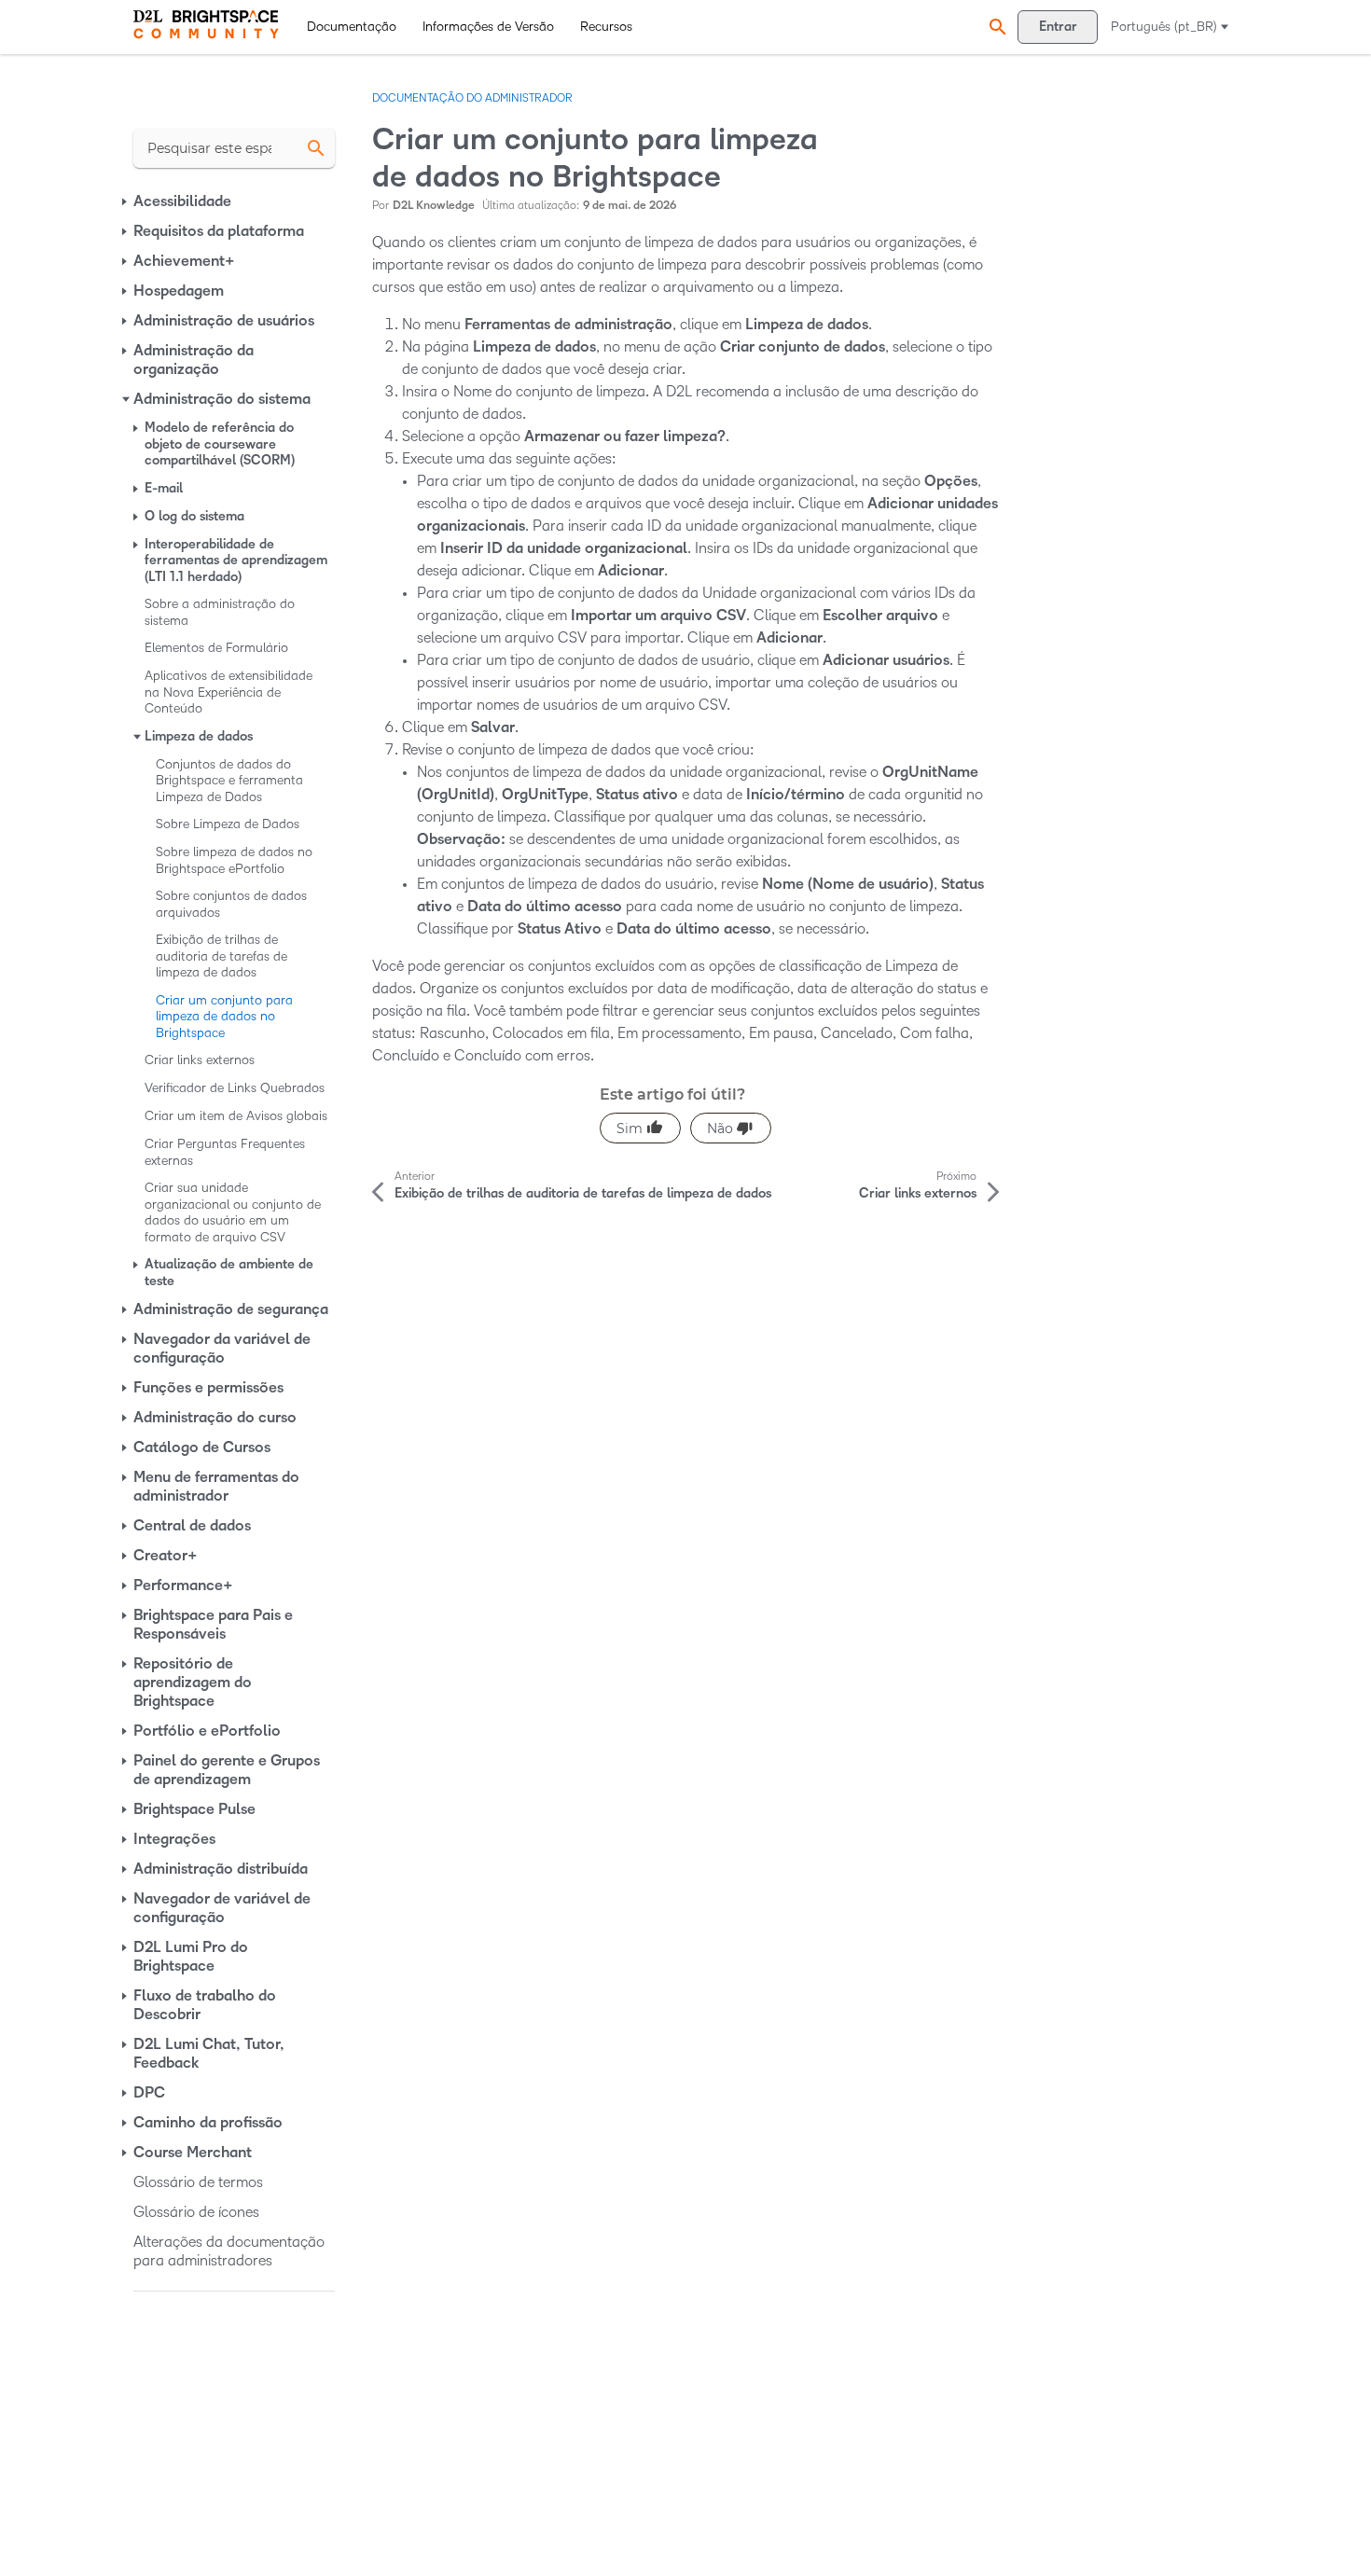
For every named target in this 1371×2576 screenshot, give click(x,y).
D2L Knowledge (434, 206)
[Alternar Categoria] (126, 201)
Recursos (606, 27)
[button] (995, 27)
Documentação (352, 27)
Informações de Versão (488, 27)
